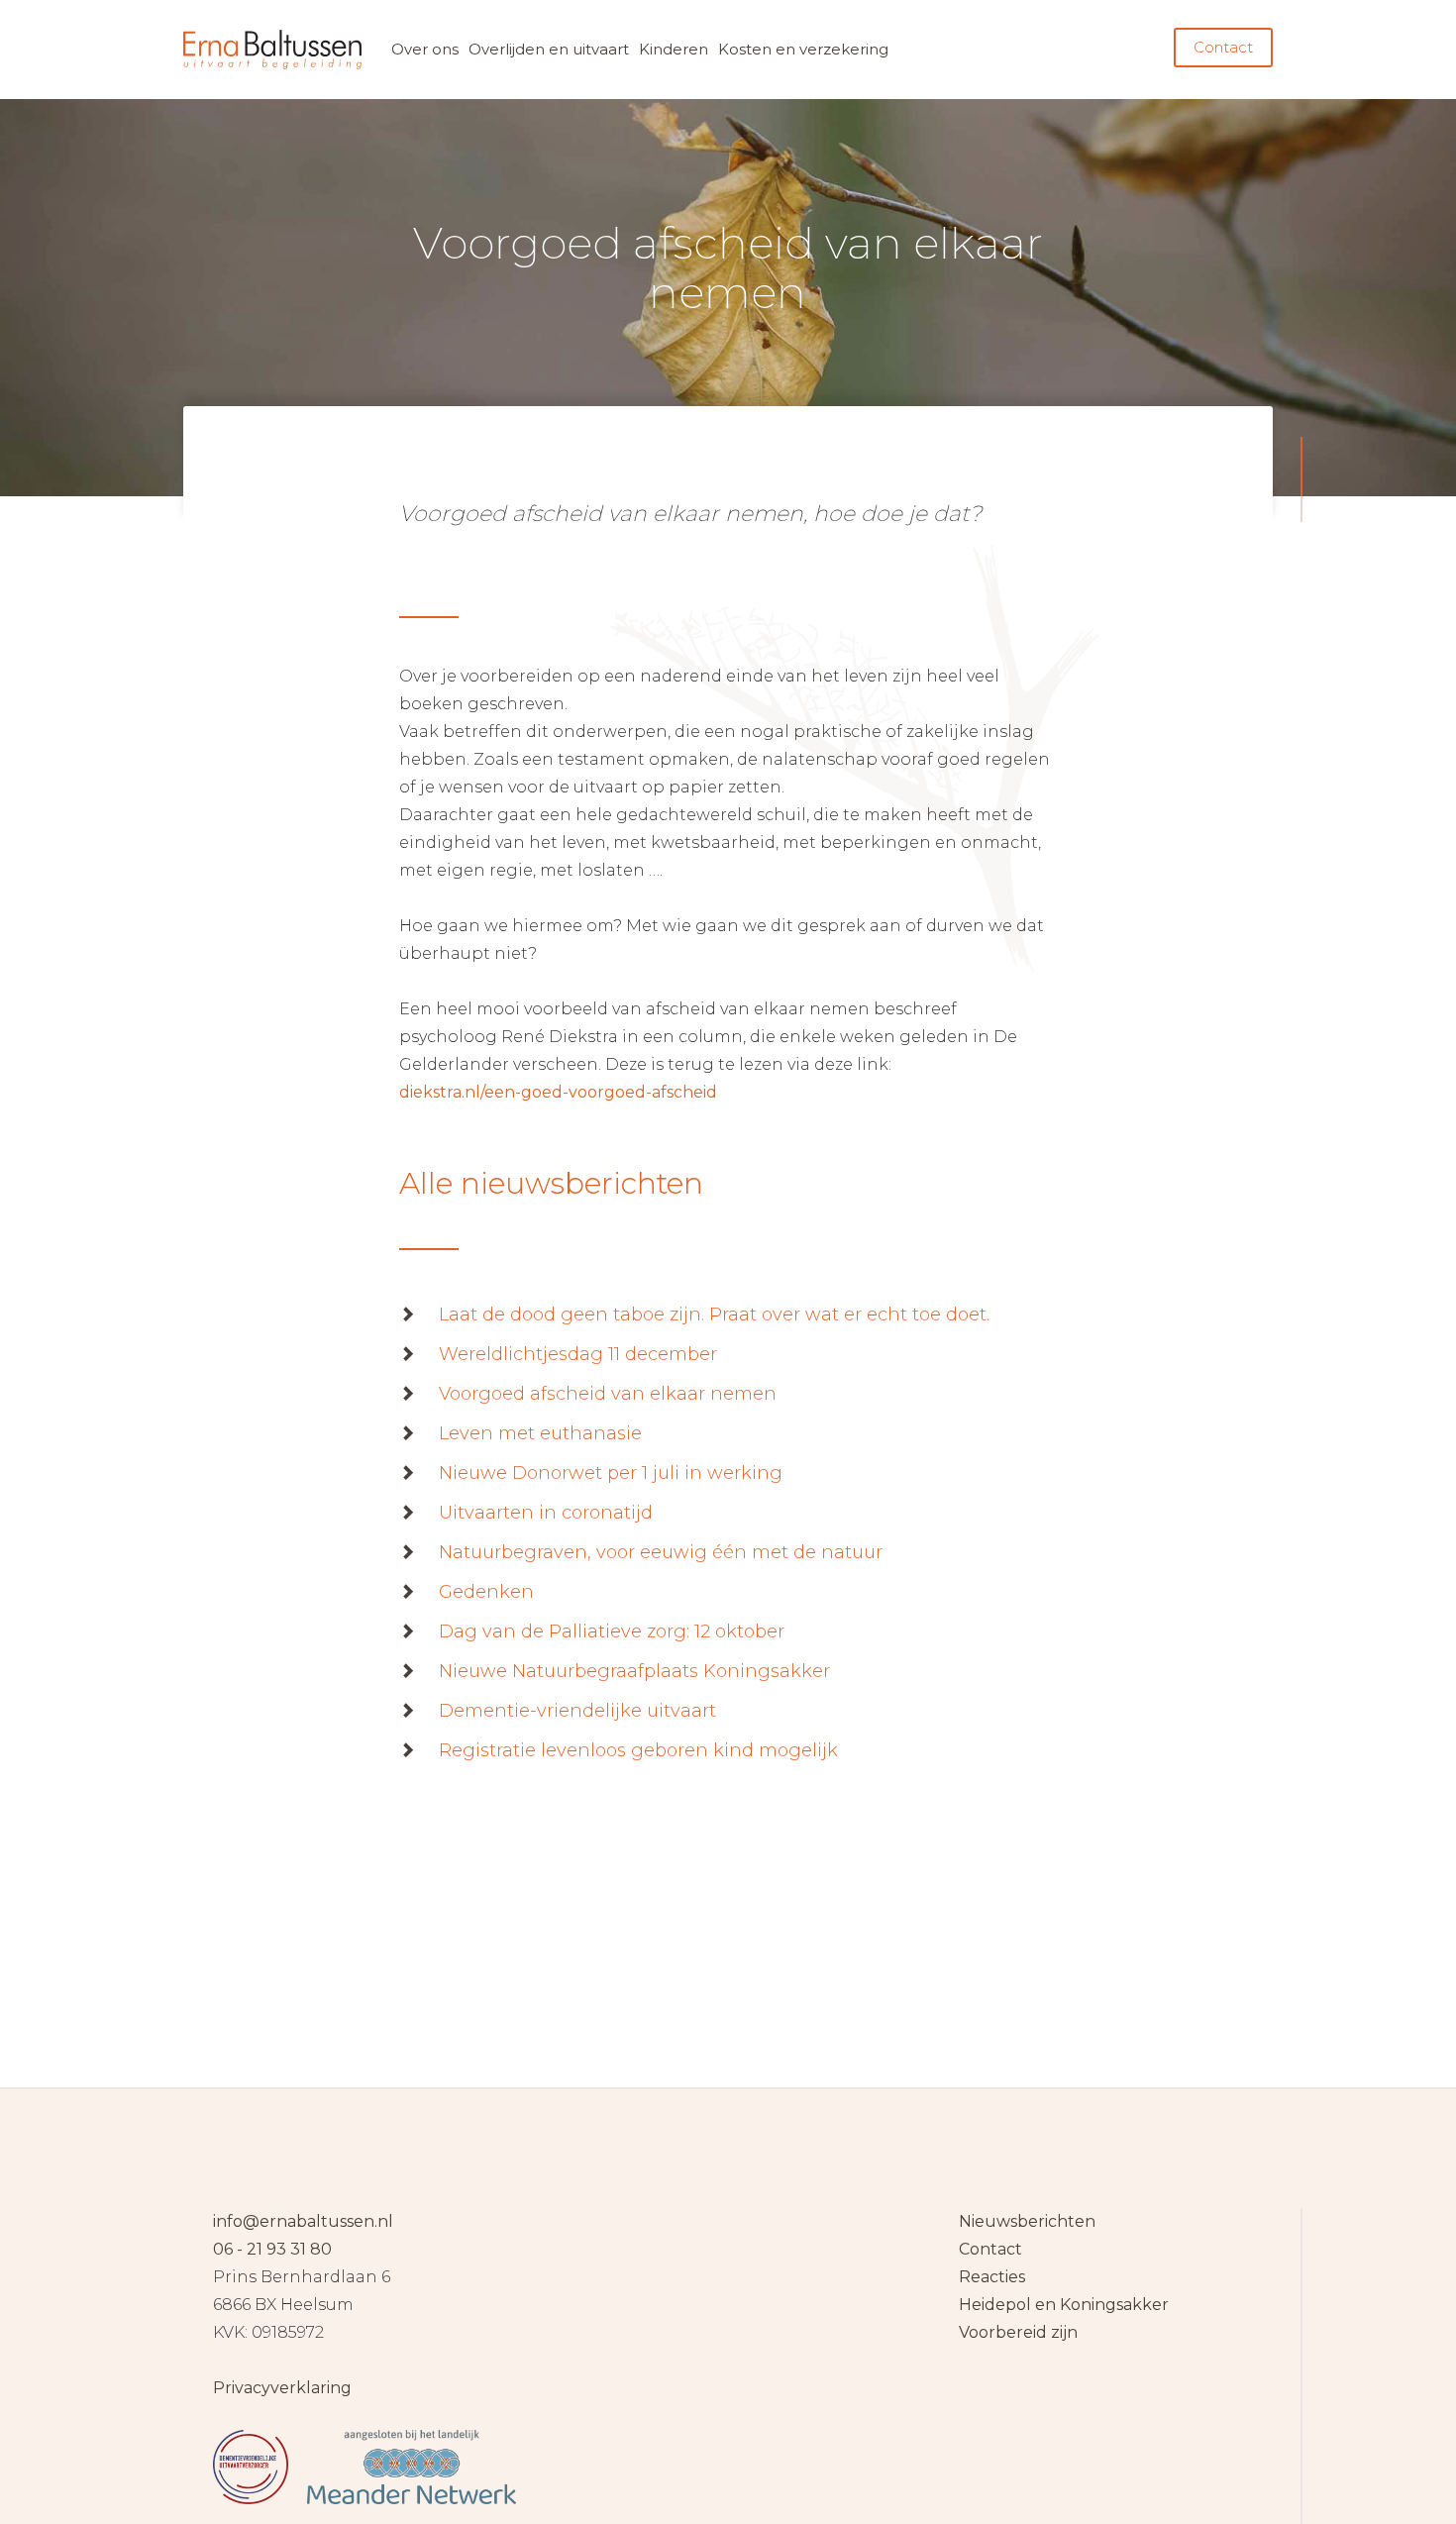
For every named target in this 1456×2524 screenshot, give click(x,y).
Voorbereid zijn (1018, 2332)
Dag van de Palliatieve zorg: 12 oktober (612, 1631)
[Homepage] (728, 2357)
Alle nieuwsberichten (551, 1183)
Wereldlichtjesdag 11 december (578, 1354)
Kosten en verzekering (803, 49)
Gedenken (486, 1592)
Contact (1223, 47)
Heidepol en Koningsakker (1064, 2305)
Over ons (425, 49)
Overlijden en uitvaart (549, 49)
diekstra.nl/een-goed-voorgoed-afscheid (558, 1092)
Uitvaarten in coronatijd (546, 1513)
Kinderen (674, 49)
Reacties (992, 2277)
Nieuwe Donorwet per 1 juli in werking (611, 1473)
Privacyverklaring (282, 2388)
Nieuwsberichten (1027, 2221)
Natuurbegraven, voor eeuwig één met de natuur (661, 1552)
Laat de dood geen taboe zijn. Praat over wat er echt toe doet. (714, 1315)
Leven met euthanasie (540, 1433)
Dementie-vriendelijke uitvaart (577, 1711)
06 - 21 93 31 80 (272, 2249)
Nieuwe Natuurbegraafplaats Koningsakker (634, 1671)
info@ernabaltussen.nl (303, 2221)
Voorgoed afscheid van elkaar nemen (608, 1394)
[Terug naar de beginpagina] (272, 50)
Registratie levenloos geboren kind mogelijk (638, 1750)
